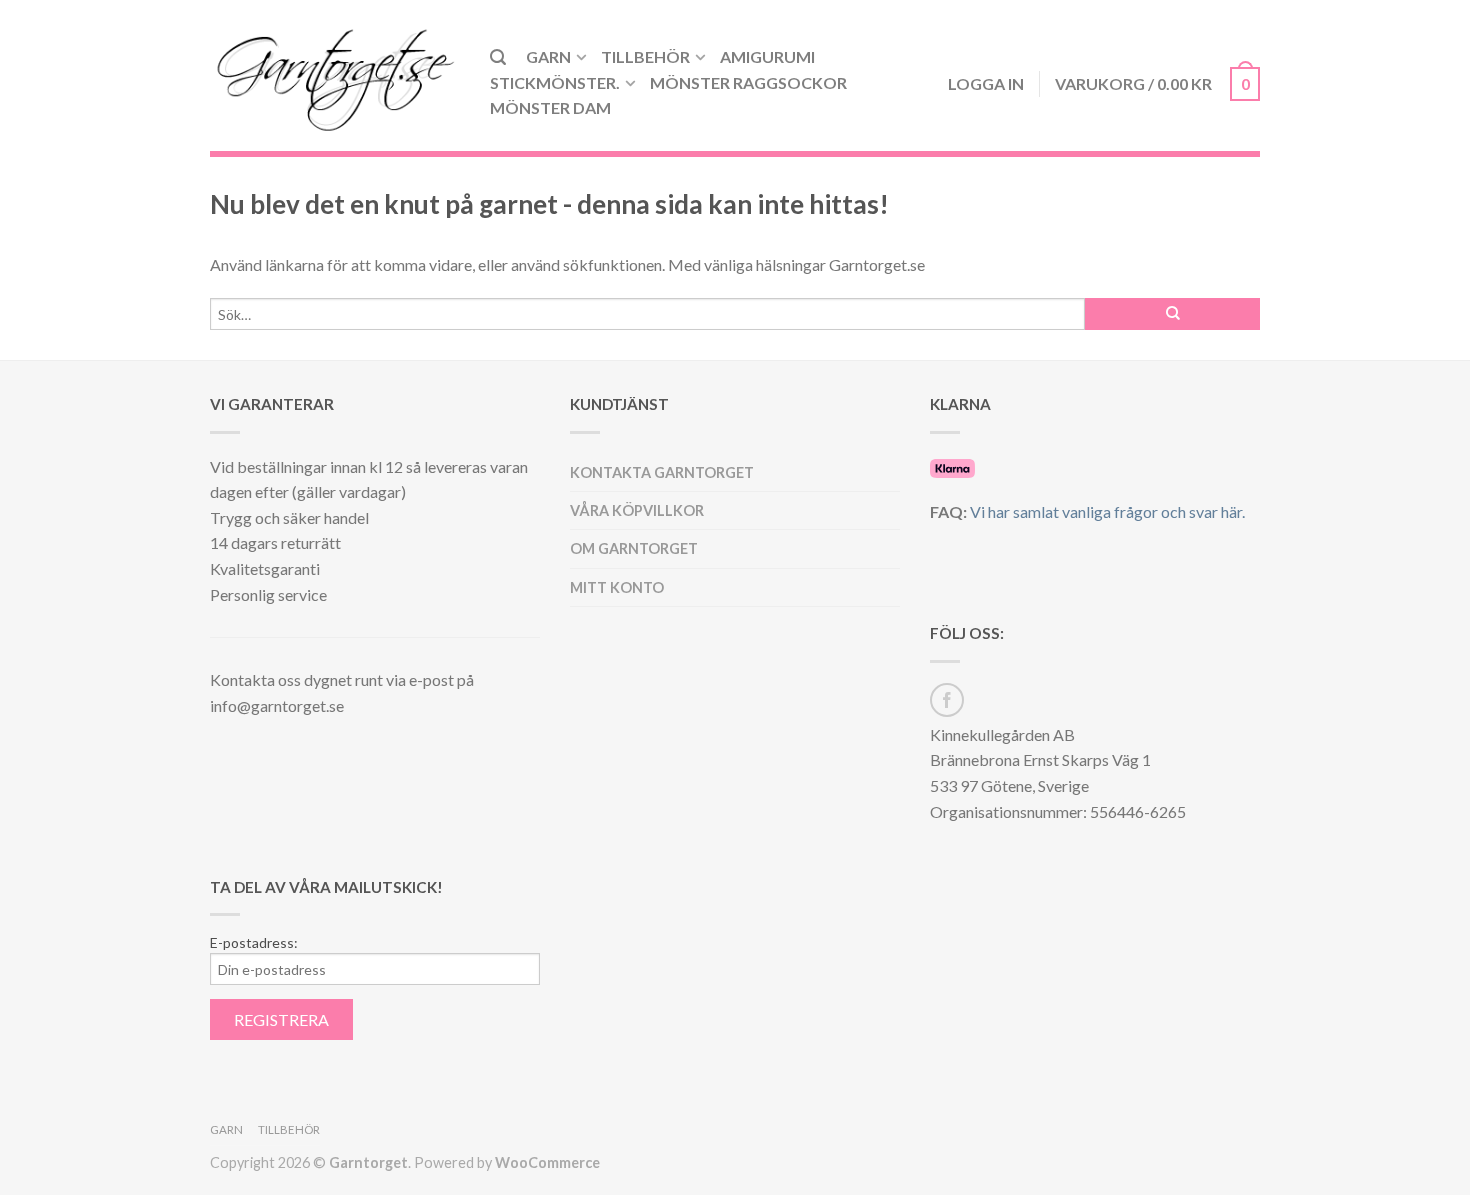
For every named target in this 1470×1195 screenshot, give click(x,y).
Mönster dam (550, 107)
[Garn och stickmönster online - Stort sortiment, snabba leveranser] (335, 75)
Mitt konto (617, 587)
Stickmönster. (555, 82)
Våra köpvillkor (637, 510)
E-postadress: (254, 943)
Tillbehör (645, 56)
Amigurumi (767, 56)
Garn (548, 56)
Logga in (986, 83)
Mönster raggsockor (748, 82)
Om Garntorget (634, 548)
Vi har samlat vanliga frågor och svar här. (1107, 511)
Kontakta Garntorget (662, 472)
